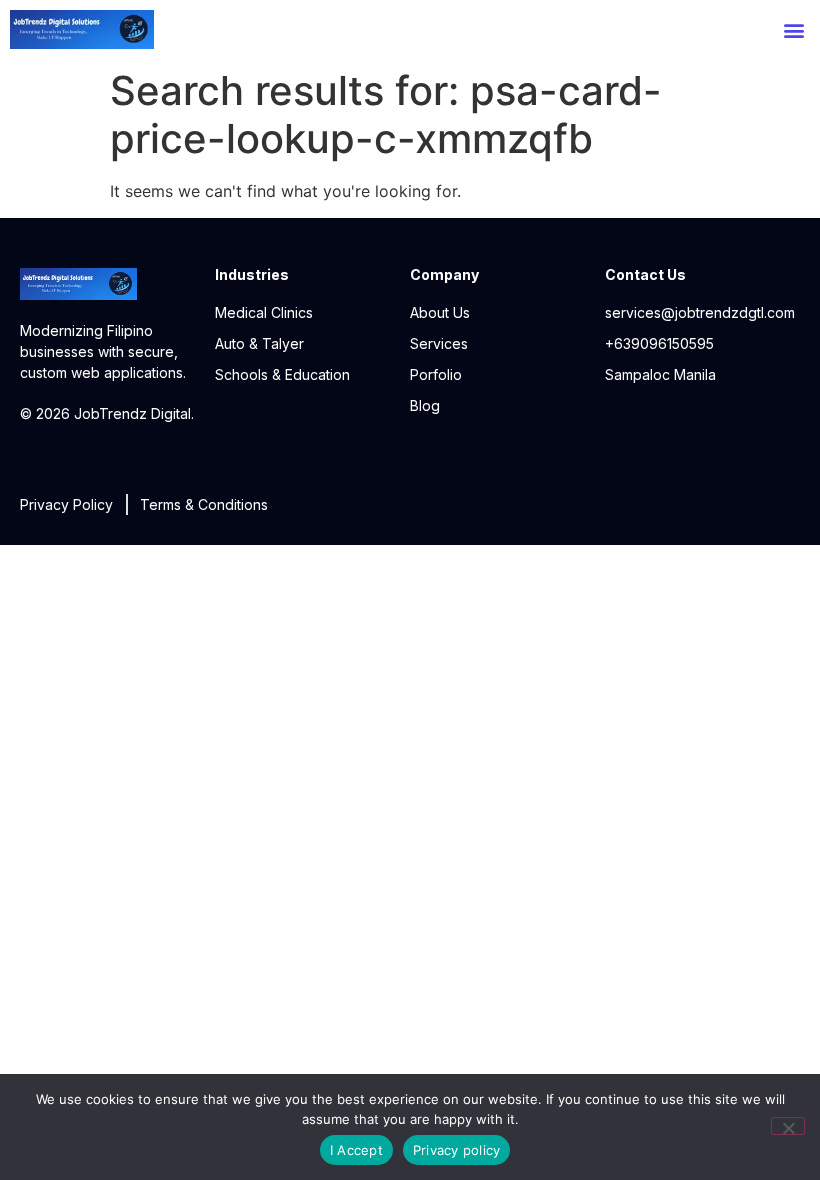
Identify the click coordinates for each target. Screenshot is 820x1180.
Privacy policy (457, 1150)
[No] (788, 1126)
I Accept (356, 1150)
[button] (793, 29)
